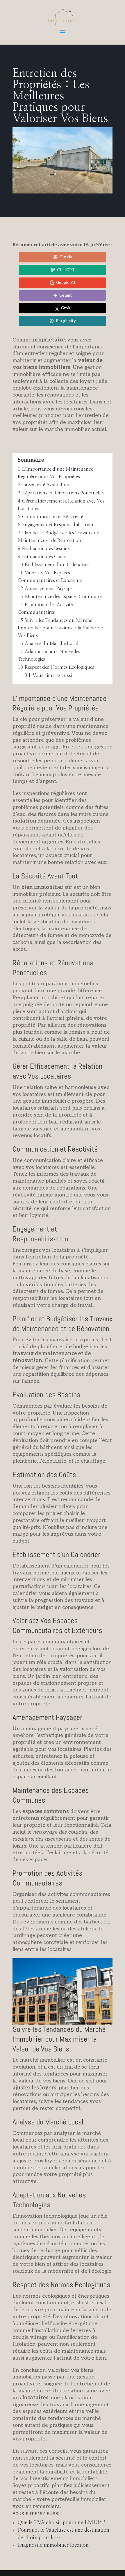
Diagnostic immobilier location (53, 2545)
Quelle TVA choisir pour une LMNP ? (61, 2523)
